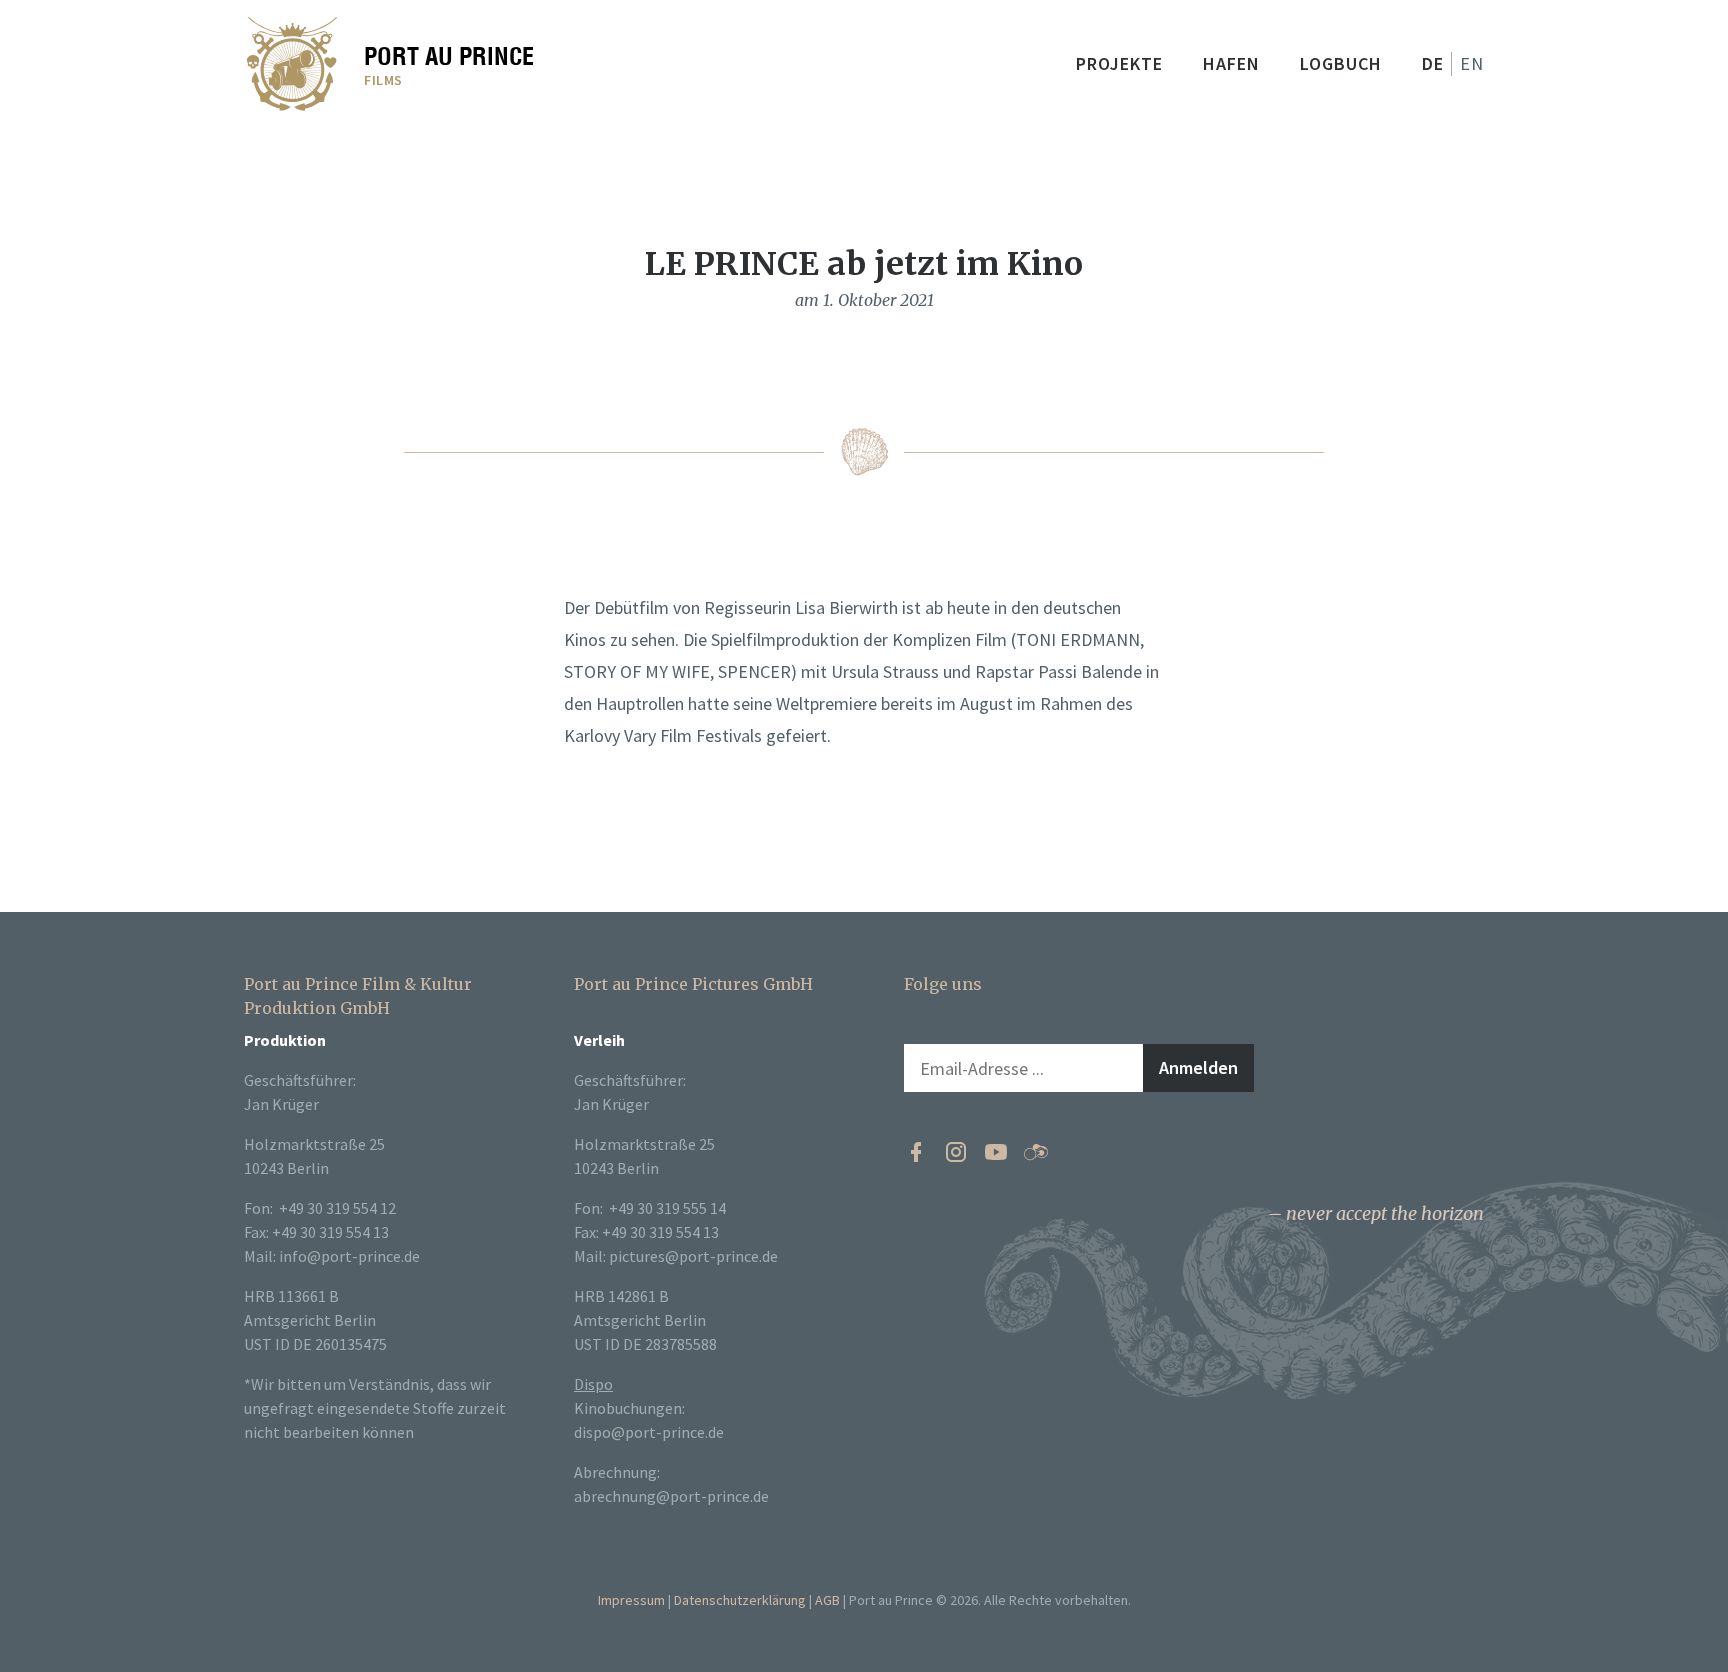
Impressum (631, 1600)
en (1472, 63)
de (1433, 63)
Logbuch (1341, 63)
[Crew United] (1036, 1152)
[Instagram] (956, 1152)
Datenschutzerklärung (740, 1600)
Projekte (1119, 63)
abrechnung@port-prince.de (671, 1496)
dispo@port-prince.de (649, 1432)
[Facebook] (916, 1152)
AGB (827, 1600)
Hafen (1231, 63)
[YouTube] (996, 1152)
